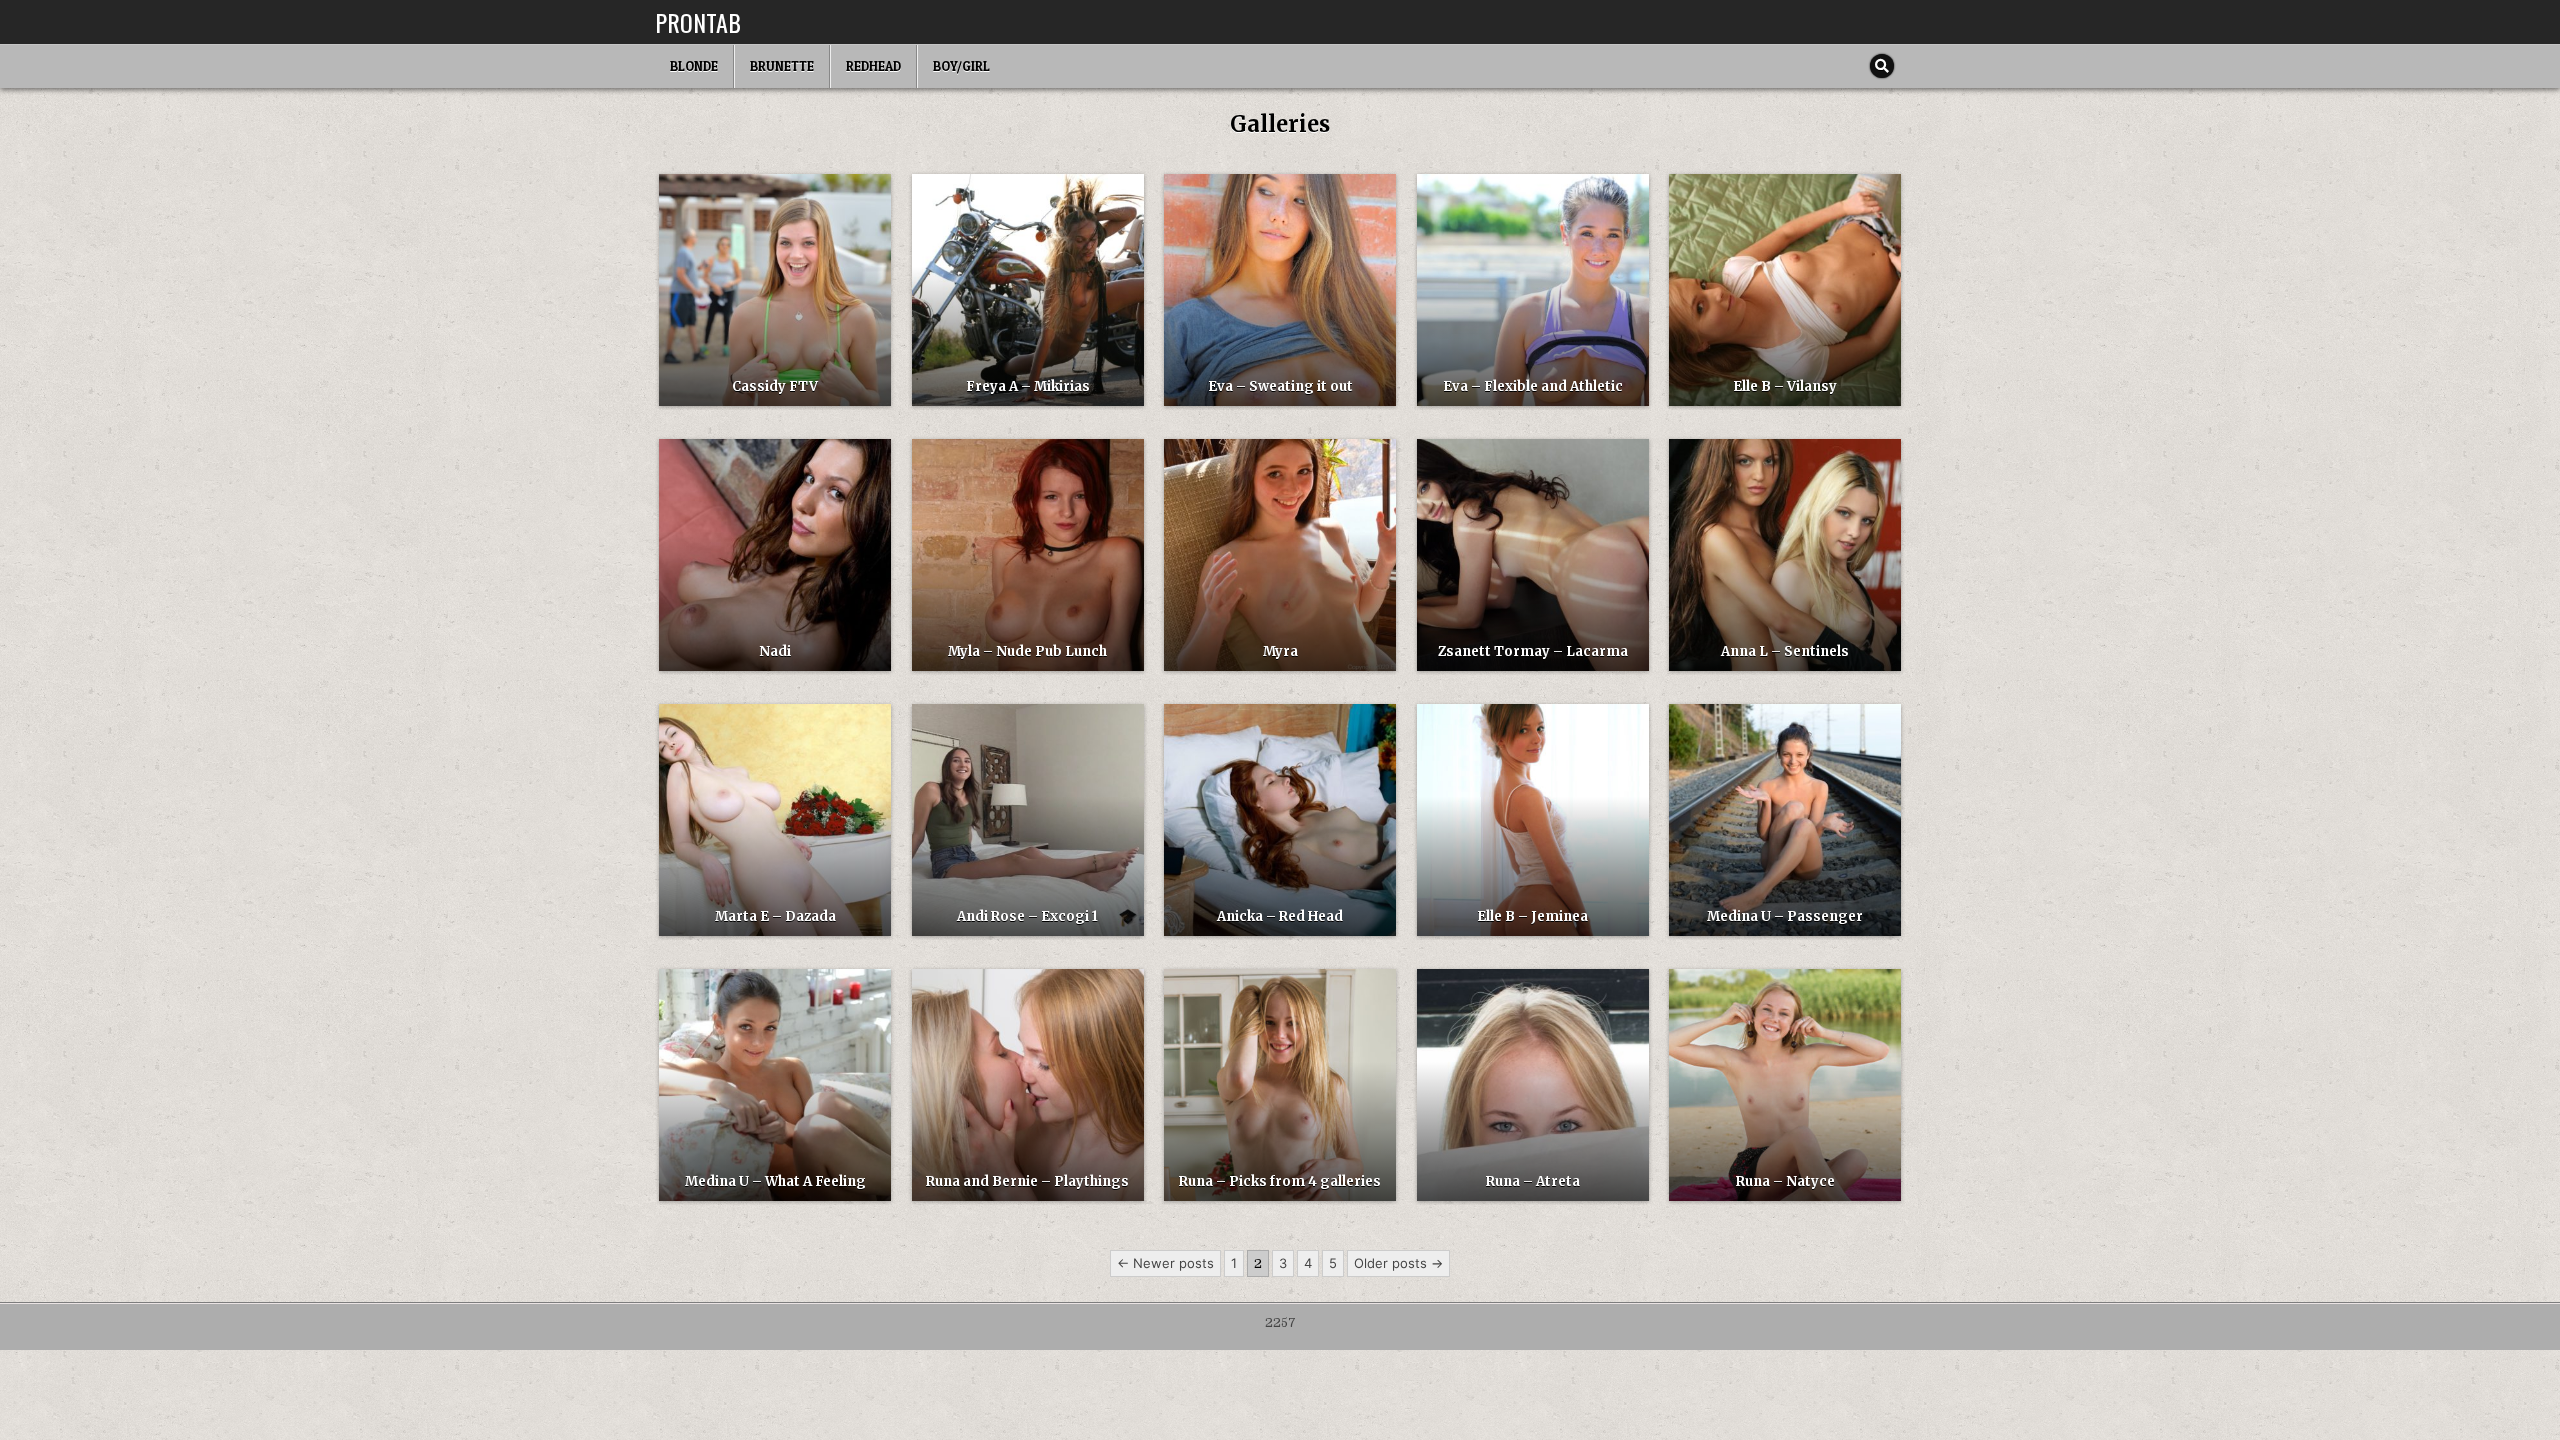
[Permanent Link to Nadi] (775, 555)
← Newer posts (1165, 1263)
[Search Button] (1882, 66)
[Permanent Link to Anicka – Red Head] (1280, 820)
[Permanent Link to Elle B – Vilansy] (1785, 290)
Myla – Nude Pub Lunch (1027, 651)
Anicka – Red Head (1280, 916)
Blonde (694, 66)
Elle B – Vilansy (1785, 386)
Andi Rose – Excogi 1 (1027, 916)
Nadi (775, 651)
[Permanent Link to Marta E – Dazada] (775, 820)
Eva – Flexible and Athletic (1533, 386)
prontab (698, 22)
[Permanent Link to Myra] (1280, 555)
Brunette (782, 66)
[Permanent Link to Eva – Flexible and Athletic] (1533, 290)
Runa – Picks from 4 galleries (1280, 1181)
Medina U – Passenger (1785, 916)
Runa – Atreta (1533, 1181)
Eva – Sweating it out (1280, 386)
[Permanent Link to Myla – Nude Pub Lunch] (1028, 555)
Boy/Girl (961, 66)
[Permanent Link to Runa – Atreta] (1533, 1085)
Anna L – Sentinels (1785, 651)
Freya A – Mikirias (1028, 386)
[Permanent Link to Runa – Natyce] (1785, 1085)
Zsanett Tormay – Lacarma (1533, 651)
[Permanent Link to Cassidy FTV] (775, 290)
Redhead (873, 66)
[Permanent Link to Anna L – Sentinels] (1785, 555)
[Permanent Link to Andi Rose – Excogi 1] (1028, 820)
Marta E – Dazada (775, 916)
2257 (1280, 1323)
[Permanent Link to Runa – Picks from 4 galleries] (1280, 1085)
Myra (1280, 651)
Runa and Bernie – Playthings (1027, 1181)
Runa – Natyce (1785, 1181)
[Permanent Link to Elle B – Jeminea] (1533, 820)
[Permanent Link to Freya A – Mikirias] (1028, 290)
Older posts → (1398, 1263)
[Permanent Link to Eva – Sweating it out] (1280, 290)
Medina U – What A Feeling (775, 1181)
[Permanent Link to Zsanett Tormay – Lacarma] (1533, 555)
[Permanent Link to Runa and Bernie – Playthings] (1028, 1085)
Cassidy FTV (775, 386)
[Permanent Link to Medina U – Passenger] (1785, 820)
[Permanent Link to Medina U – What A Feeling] (775, 1085)
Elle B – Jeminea (1532, 916)
